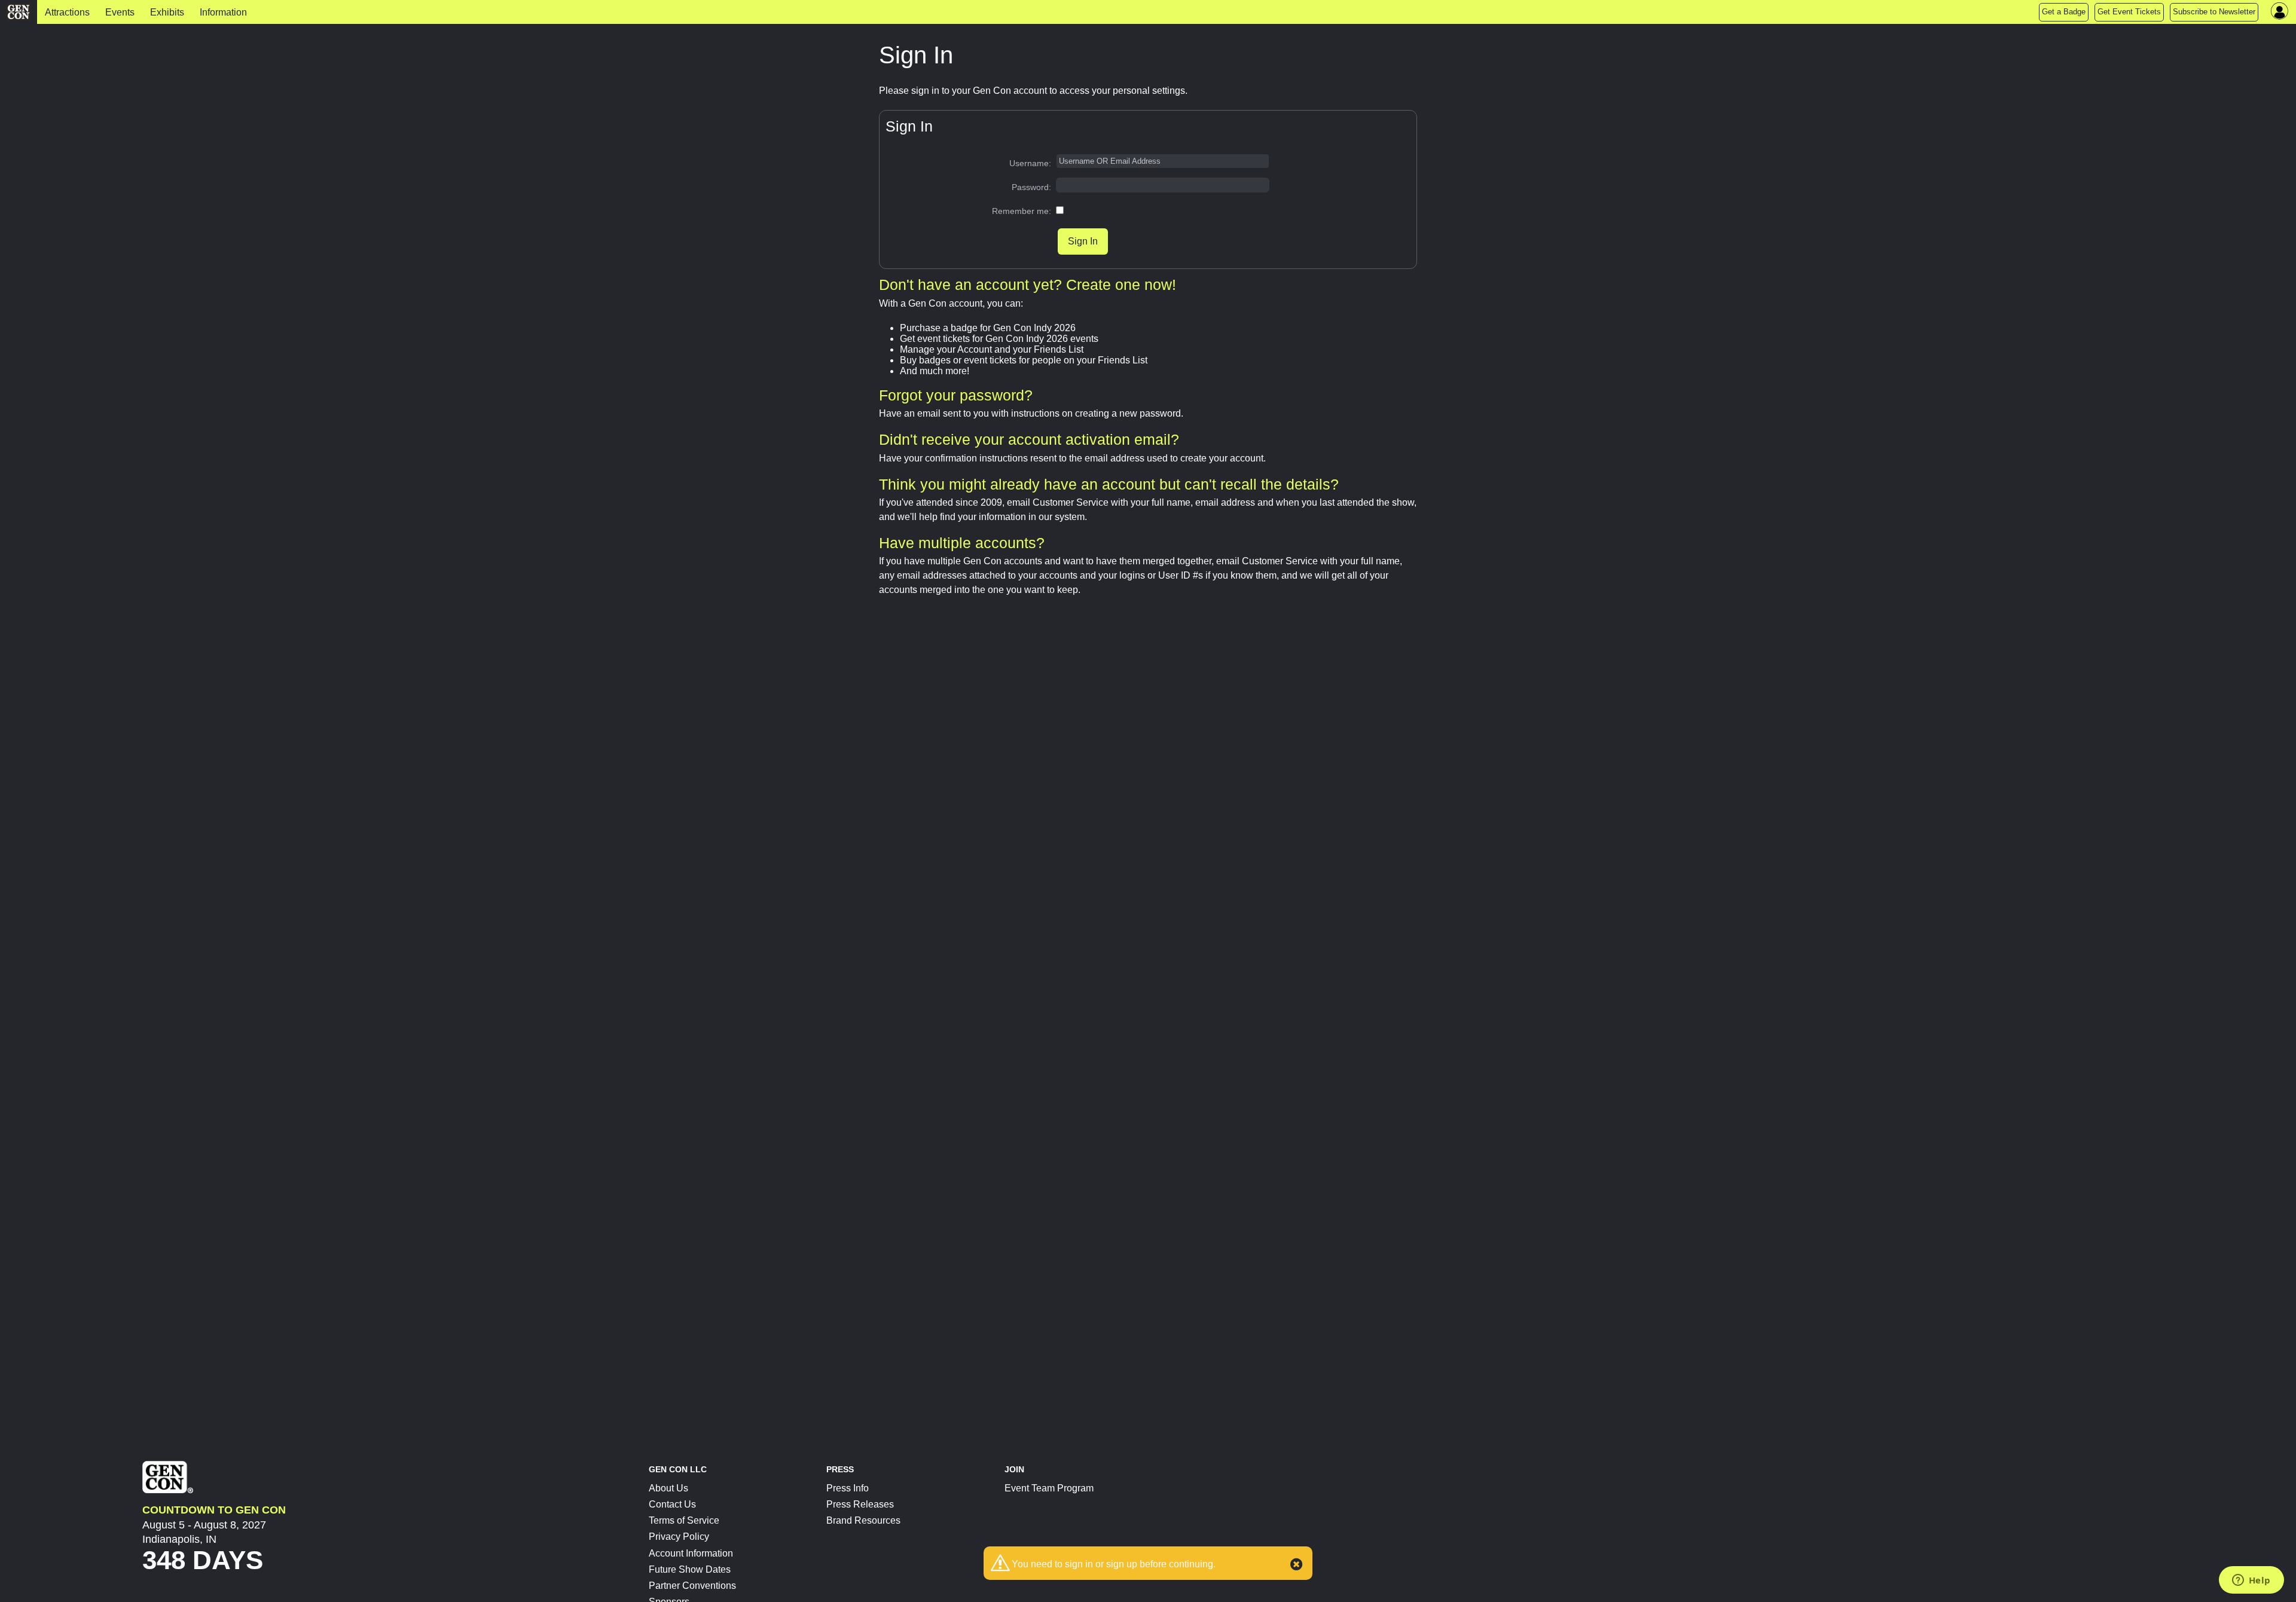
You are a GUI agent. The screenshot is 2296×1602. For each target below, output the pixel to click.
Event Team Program (1049, 1488)
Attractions (67, 12)
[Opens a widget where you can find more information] (2251, 1581)
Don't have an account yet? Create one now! (1028, 285)
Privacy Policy (679, 1537)
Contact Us (672, 1504)
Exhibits (167, 12)
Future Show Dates (690, 1569)
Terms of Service (684, 1520)
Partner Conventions (692, 1586)
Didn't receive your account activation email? (1029, 439)
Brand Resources (863, 1520)
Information (223, 12)
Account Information (691, 1553)
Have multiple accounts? (962, 543)
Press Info (848, 1488)
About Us (668, 1488)
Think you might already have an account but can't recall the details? (1109, 484)
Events (120, 12)
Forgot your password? (956, 395)
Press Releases (860, 1504)
